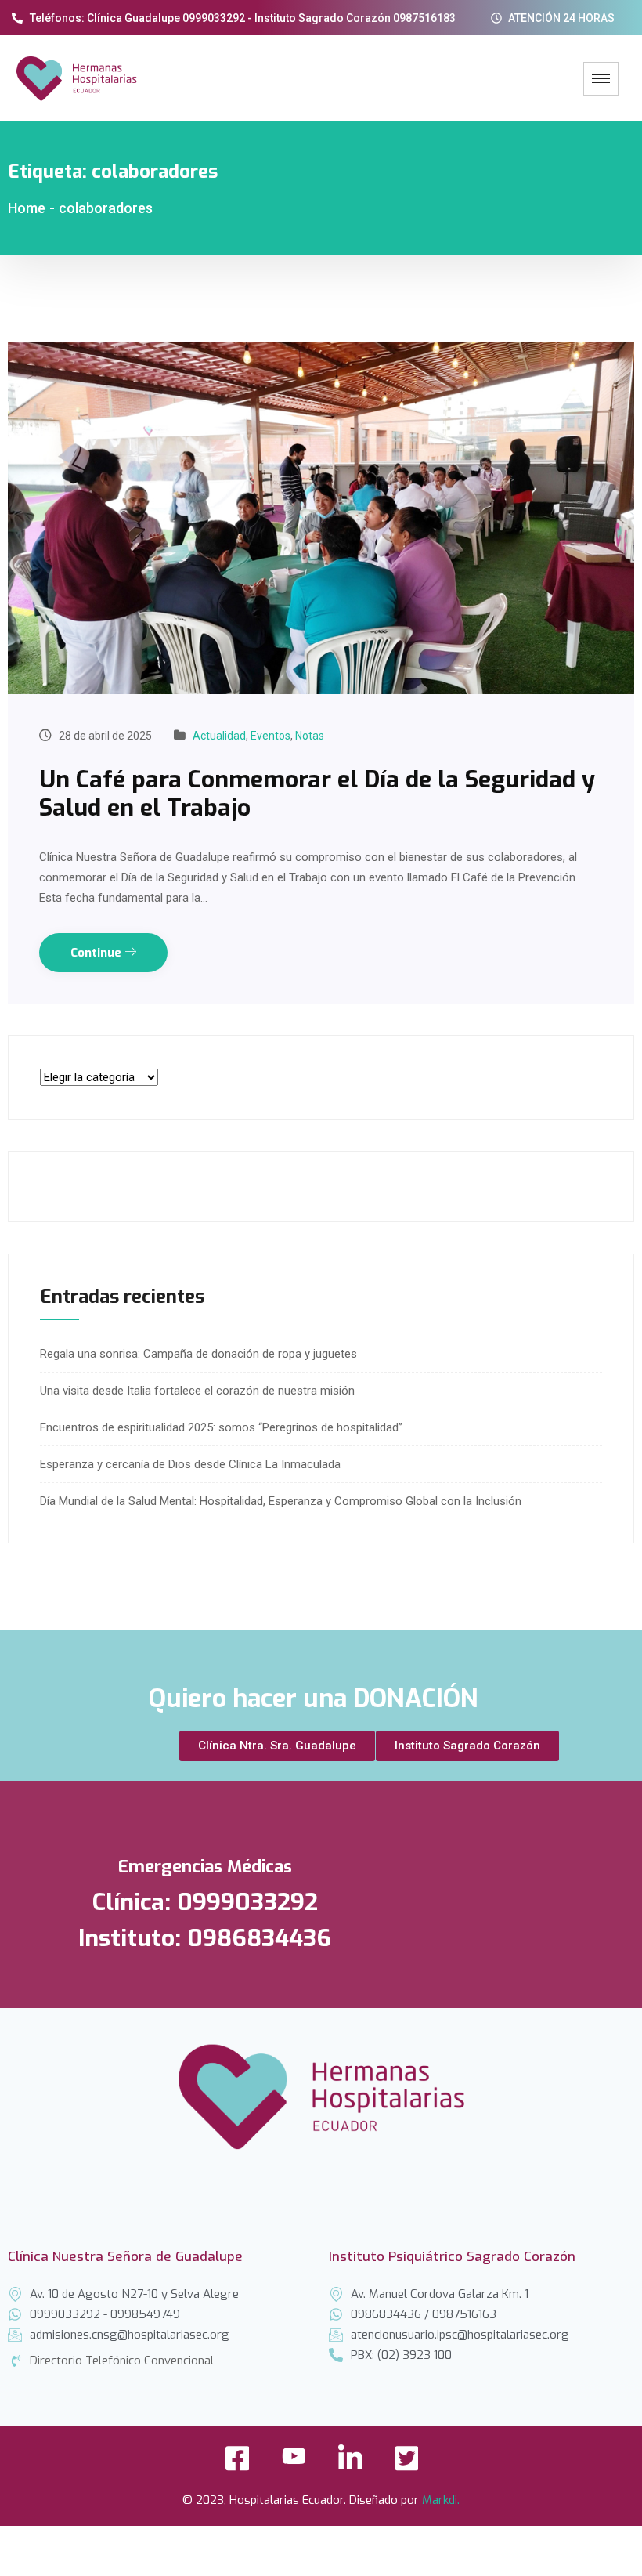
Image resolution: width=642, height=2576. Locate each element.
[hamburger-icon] (601, 79)
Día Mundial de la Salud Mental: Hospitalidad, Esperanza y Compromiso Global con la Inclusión (281, 1501)
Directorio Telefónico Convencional (122, 2361)
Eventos (271, 736)
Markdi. (441, 2500)
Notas (310, 736)
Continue (97, 953)
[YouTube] (294, 2463)
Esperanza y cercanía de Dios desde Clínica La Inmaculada (190, 1464)
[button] (277, 1746)
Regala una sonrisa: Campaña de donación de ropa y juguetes (198, 1354)
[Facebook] (237, 2463)
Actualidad (219, 736)
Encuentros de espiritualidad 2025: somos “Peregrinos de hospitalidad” (221, 1427)
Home (27, 208)
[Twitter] (406, 2463)
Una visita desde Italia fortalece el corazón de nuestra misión (197, 1391)
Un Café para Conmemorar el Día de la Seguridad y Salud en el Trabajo (317, 794)
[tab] (162, 2361)
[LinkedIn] (350, 2463)
